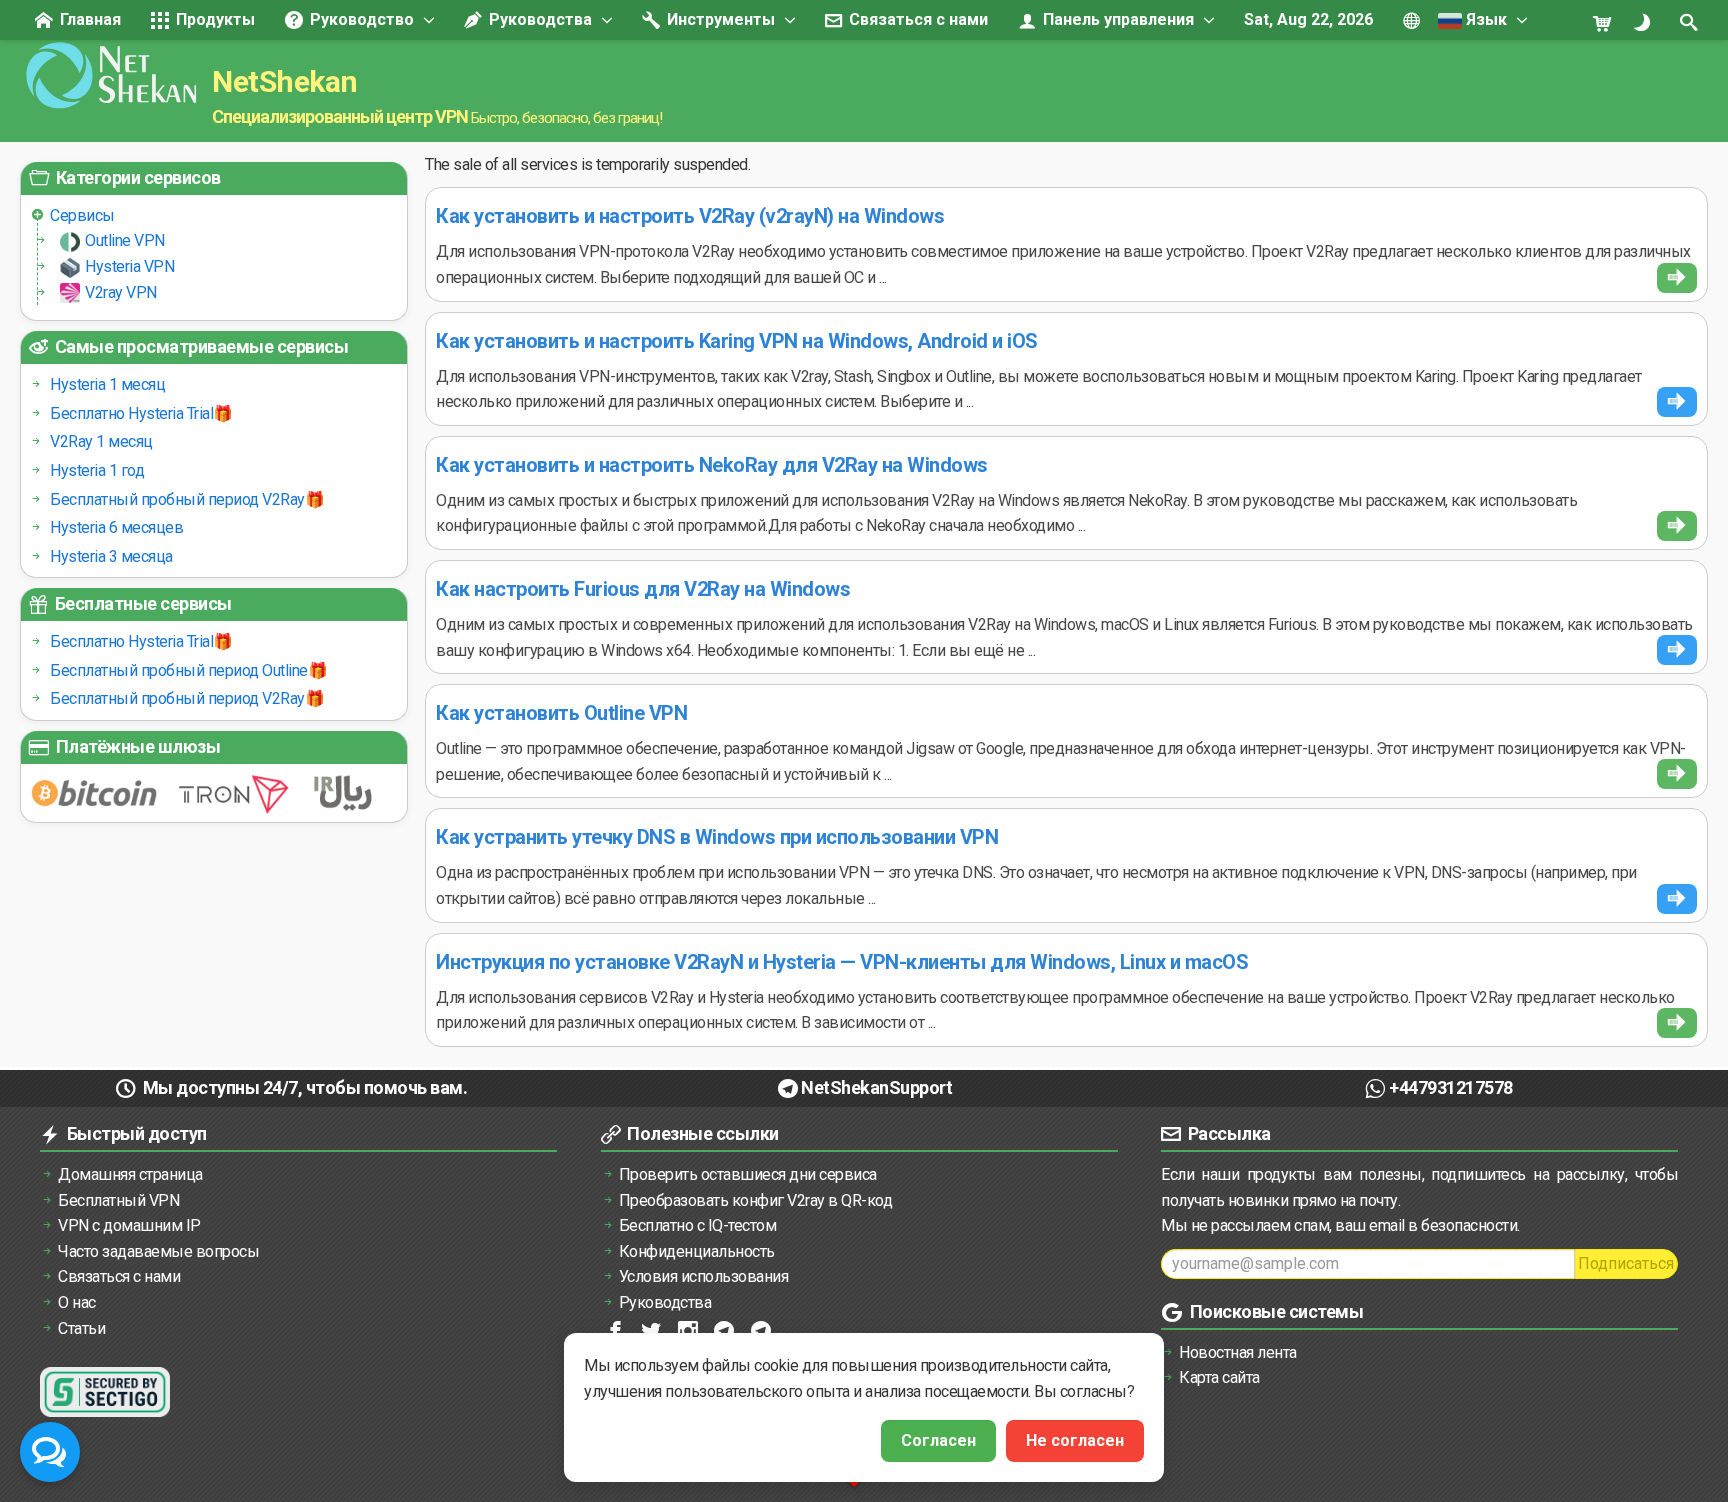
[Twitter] (652, 1329)
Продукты (213, 19)
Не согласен (1075, 1440)
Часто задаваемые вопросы (158, 1251)
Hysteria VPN (129, 266)
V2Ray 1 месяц (101, 441)
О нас (77, 1302)
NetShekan (285, 81)
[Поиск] (1690, 22)
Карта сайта (1219, 1377)
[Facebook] (617, 1329)
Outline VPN (125, 240)
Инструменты (719, 19)
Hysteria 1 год (97, 470)
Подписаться (1626, 1263)
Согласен (938, 1440)
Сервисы (82, 215)
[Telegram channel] (725, 1329)
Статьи (81, 1328)
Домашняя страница (130, 1174)
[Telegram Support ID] (762, 1329)
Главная (88, 19)
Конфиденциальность (697, 1251)
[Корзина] (1610, 22)
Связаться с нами (916, 19)
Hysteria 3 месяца (111, 556)
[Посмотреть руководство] (1677, 278)
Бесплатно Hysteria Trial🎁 (141, 413)
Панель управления (1116, 19)
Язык (1484, 19)
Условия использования (704, 1276)
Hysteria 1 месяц (107, 384)
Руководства (538, 19)
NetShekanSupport (876, 1087)
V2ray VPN (121, 292)
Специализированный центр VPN (340, 116)
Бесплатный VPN (118, 1200)
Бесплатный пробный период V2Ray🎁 (187, 499)
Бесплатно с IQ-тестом (698, 1225)
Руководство (360, 19)
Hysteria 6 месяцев (116, 527)
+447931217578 (1451, 1087)
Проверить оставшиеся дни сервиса (748, 1174)
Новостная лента (1238, 1352)
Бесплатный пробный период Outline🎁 (188, 670)
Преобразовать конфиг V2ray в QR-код (756, 1200)
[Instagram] (689, 1329)
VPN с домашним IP (129, 1225)
